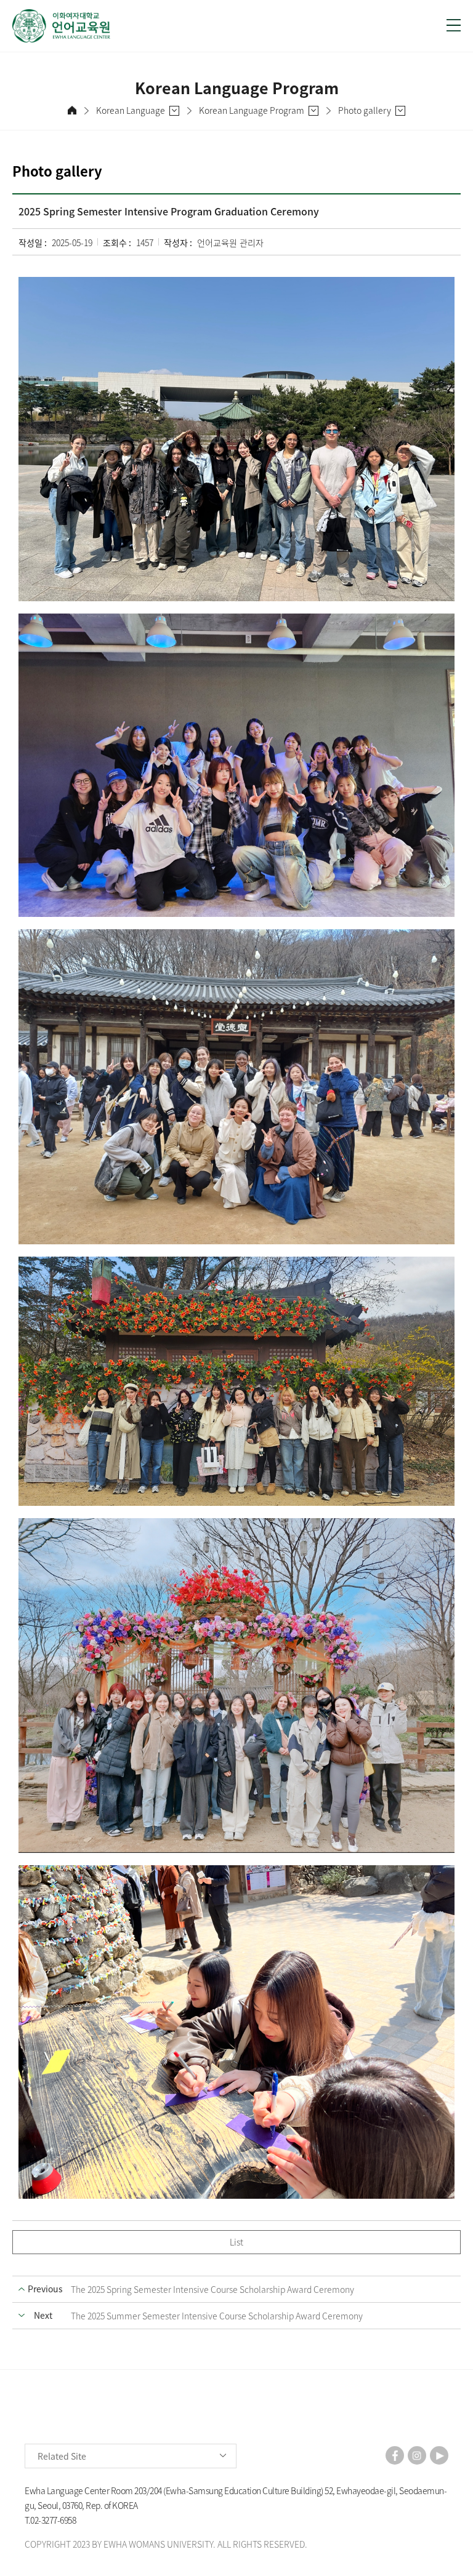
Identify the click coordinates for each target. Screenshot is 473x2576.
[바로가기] (221, 26)
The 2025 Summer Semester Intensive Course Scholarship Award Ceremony (217, 2316)
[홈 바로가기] (72, 110)
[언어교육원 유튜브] (439, 2455)
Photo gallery (365, 110)
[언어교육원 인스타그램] (417, 2455)
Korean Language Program (252, 110)
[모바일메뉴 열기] (454, 25)
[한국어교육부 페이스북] (395, 2455)
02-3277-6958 (53, 2520)
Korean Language (131, 110)
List (236, 2242)
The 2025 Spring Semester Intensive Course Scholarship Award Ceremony (212, 2289)
